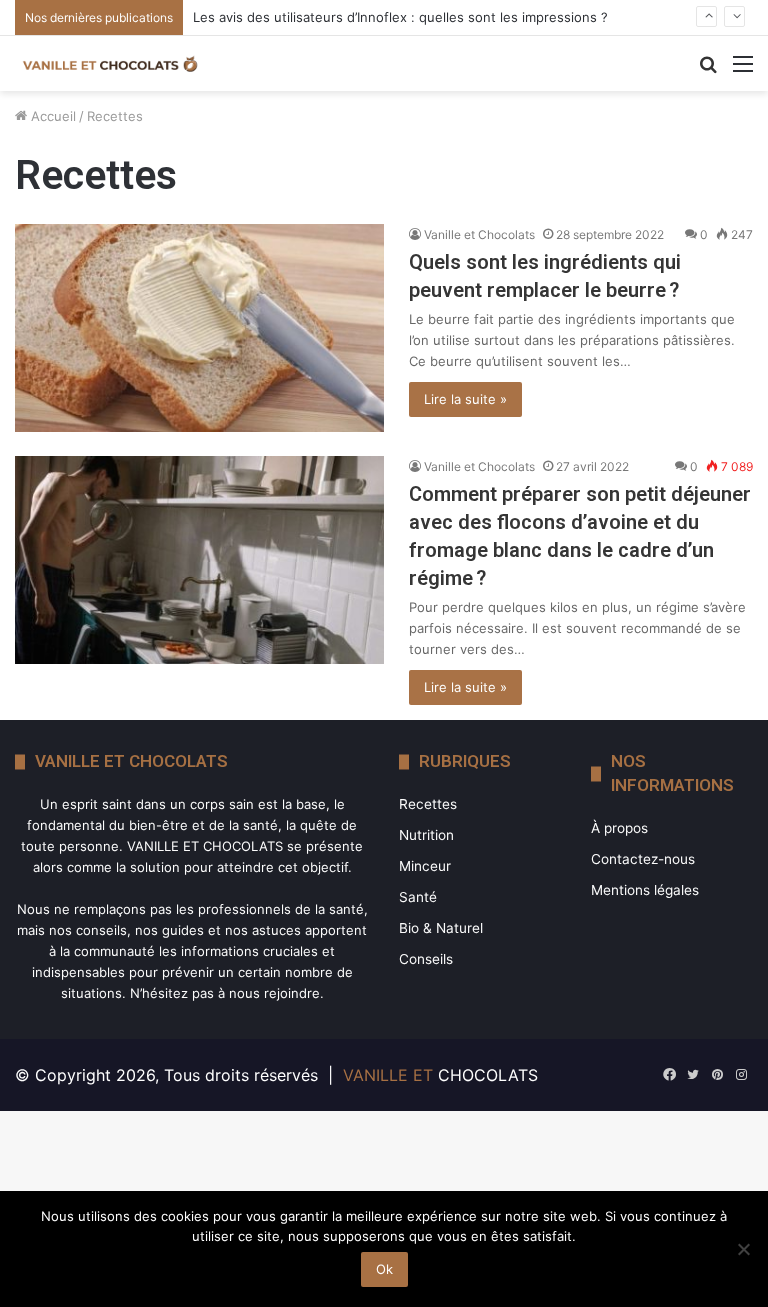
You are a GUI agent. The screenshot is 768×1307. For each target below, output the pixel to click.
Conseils (426, 959)
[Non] (743, 1249)
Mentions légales (645, 890)
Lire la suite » (465, 399)
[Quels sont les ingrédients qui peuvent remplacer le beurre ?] (199, 328)
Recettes (428, 804)
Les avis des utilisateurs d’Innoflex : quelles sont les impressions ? (400, 17)
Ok (384, 1269)
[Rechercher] (708, 70)
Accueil (51, 116)
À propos (619, 828)
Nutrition (426, 835)
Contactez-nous (643, 859)
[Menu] (743, 70)
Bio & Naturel (441, 928)
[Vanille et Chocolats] (110, 63)
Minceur (425, 866)
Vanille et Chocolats (479, 234)
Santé (418, 897)
